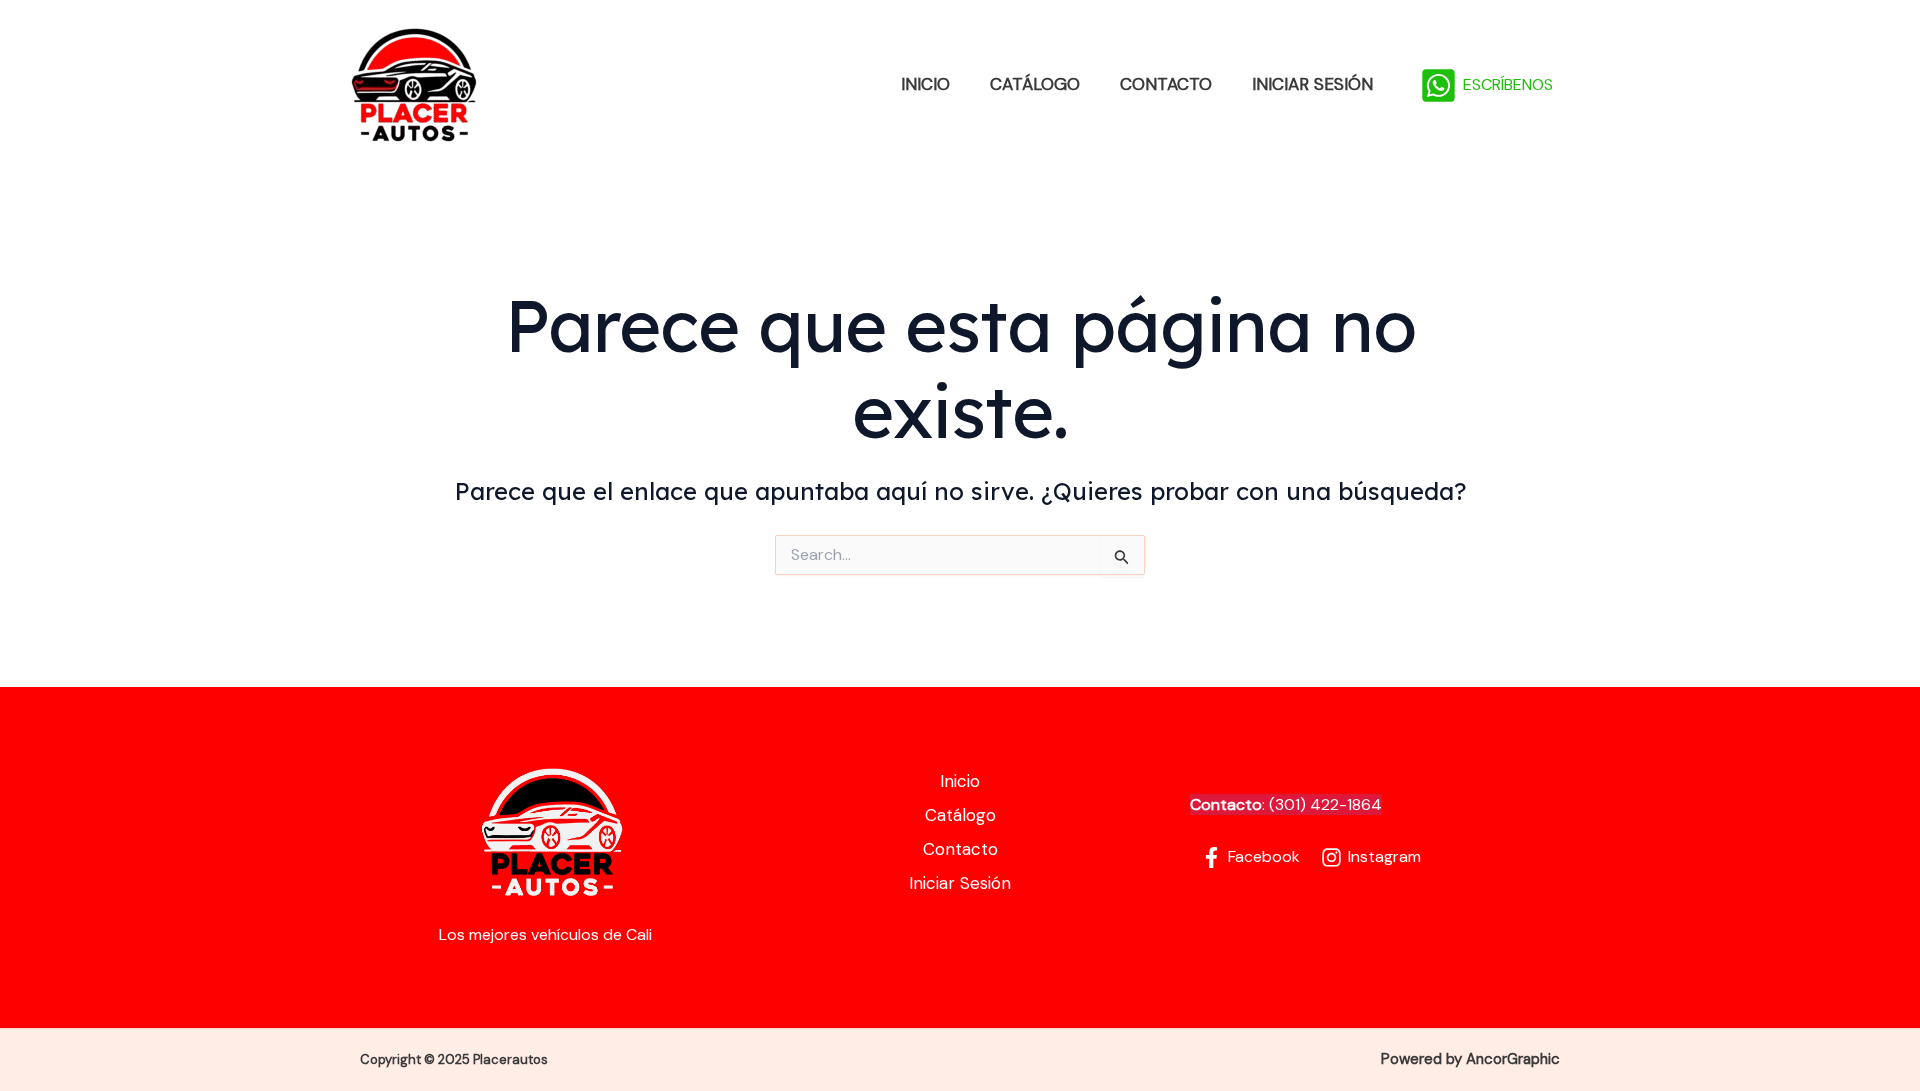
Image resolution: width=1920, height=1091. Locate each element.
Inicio (925, 84)
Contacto (1166, 84)
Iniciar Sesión (1312, 84)
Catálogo (1035, 84)
